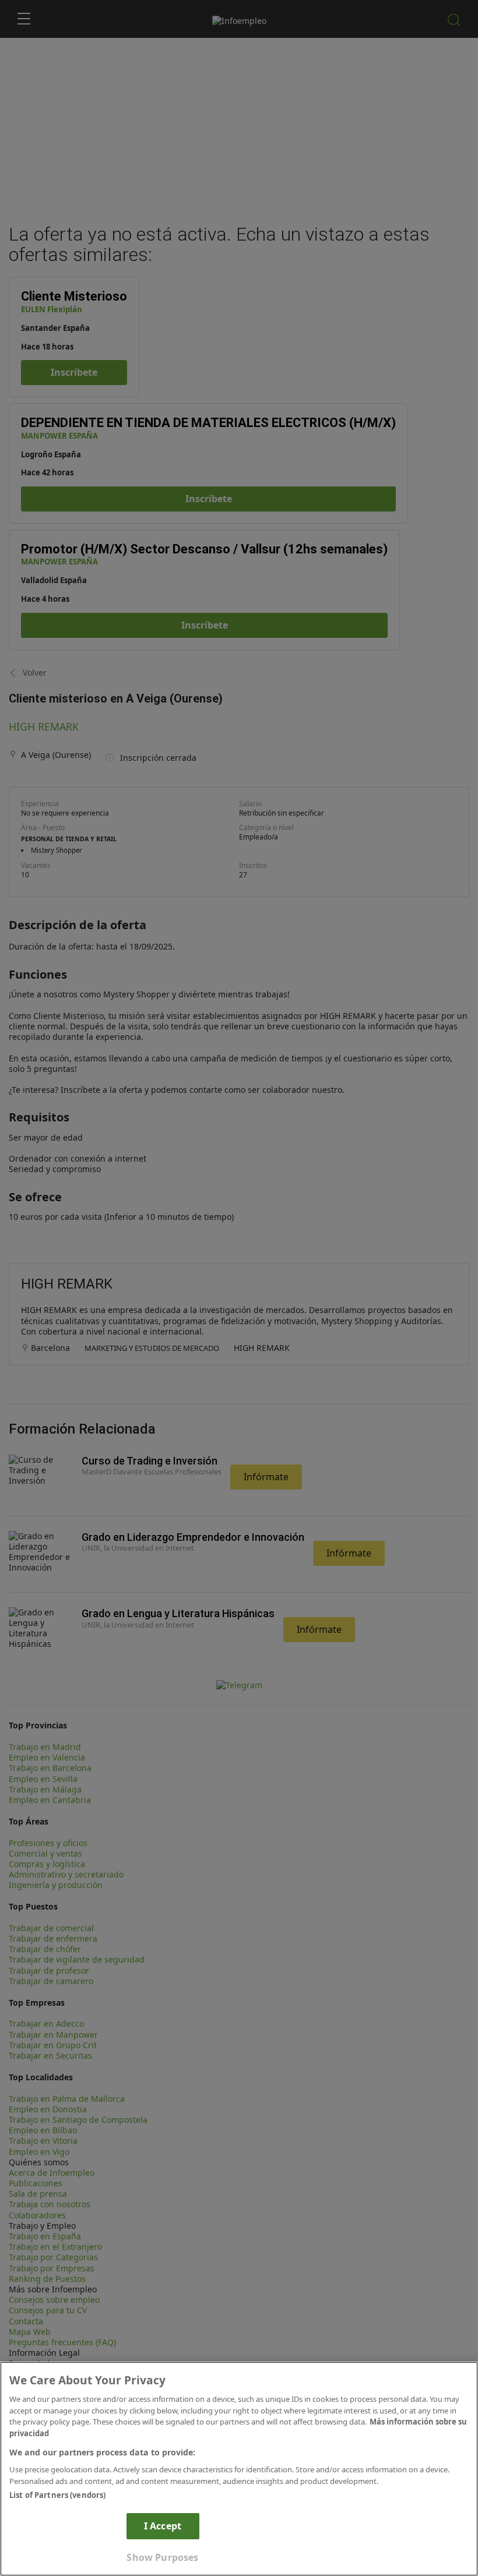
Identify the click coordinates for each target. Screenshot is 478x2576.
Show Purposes (162, 2557)
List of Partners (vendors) (57, 2495)
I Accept (163, 2526)
